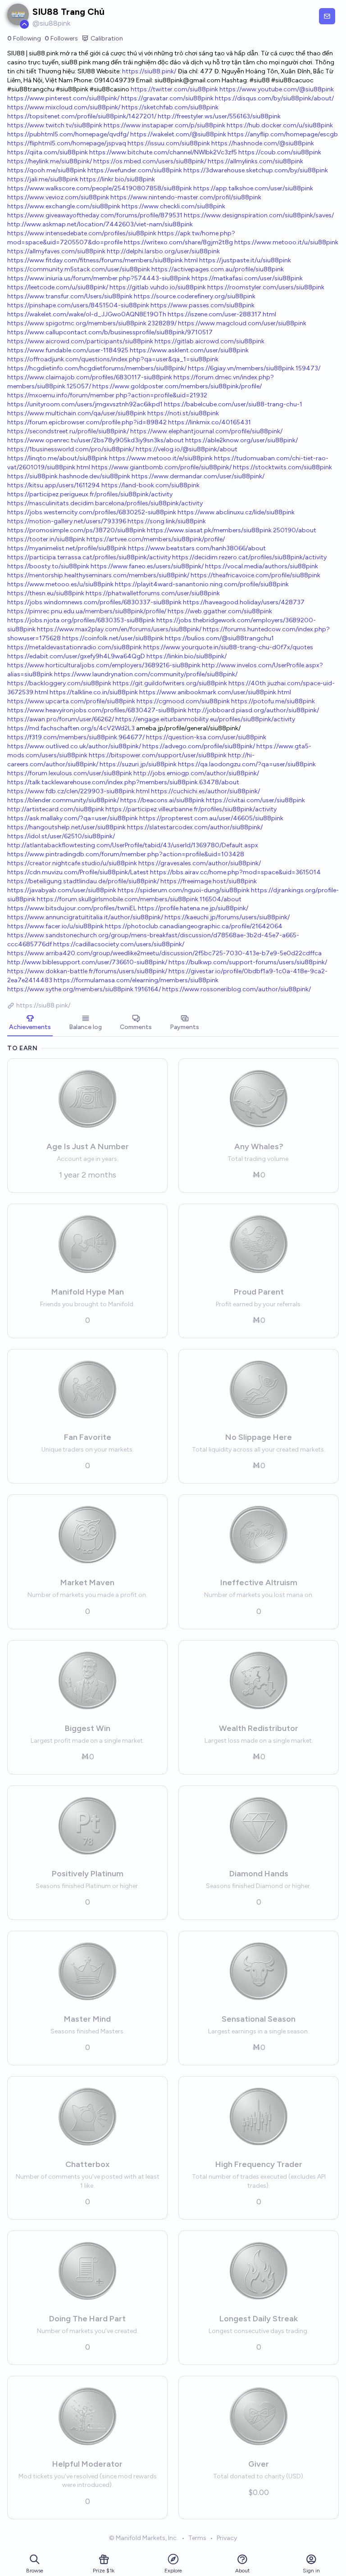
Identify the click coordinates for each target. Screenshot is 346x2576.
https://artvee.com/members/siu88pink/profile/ (156, 539)
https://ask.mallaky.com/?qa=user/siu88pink (73, 818)
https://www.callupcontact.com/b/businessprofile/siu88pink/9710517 (110, 332)
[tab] (30, 1023)
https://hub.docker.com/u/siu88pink (280, 125)
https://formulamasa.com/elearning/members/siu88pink (136, 980)
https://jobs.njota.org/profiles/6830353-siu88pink (81, 620)
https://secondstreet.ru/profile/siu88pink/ (68, 431)
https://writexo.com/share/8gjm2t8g (178, 242)
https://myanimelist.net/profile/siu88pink (67, 548)
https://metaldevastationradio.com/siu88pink (75, 647)
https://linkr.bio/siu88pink (117, 179)
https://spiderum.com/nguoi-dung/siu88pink (184, 890)
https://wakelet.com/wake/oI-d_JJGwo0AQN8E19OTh (87, 314)
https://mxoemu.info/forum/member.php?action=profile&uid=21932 (107, 395)
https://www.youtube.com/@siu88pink (277, 89)
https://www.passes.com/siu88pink (203, 305)
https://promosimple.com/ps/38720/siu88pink (76, 530)
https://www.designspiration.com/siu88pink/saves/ (259, 215)
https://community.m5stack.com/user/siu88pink (79, 269)
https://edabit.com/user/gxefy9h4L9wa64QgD (76, 656)
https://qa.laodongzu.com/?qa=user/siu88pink (247, 764)
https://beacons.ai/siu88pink (162, 800)
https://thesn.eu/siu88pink (46, 593)
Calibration (107, 38)
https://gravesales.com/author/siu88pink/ (200, 863)
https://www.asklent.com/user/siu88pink (189, 350)
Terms (197, 2538)
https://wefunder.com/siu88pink (135, 170)
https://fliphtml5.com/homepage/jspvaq (67, 143)
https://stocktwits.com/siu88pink (282, 467)
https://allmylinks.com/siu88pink (255, 161)
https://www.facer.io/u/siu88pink (55, 926)
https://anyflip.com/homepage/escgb (283, 134)
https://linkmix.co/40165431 (209, 422)
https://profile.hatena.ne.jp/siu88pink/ (193, 908)
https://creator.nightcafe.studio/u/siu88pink (72, 863)
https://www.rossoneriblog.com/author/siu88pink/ (237, 989)
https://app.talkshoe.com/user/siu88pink (253, 188)
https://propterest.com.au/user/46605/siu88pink (211, 818)
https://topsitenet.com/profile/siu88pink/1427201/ (82, 116)
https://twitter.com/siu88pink (174, 89)
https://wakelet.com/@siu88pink (178, 134)
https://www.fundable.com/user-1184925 (68, 350)
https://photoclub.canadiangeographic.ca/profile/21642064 (194, 926)
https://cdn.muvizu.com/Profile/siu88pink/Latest (78, 872)
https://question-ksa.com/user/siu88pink (206, 737)
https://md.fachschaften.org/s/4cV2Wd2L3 (71, 728)
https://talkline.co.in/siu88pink (94, 692)
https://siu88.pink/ (149, 71)
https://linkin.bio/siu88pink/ (187, 656)
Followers (61, 38)
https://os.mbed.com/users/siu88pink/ (150, 161)
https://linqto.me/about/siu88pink (57, 458)
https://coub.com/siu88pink (280, 152)
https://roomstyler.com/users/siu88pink (266, 287)
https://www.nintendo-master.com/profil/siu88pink (186, 197)
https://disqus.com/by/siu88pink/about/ (274, 98)
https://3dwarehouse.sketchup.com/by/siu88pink (256, 170)
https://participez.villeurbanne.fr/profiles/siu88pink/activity (191, 809)
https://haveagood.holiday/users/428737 (244, 602)
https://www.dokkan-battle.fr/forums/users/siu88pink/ (87, 971)
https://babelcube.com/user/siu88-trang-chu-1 (233, 404)
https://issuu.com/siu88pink (169, 143)
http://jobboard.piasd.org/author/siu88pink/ (253, 710)
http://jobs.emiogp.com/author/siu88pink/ (196, 773)
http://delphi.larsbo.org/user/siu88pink (163, 251)
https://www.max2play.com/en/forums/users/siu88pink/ (119, 629)
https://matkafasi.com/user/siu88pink (247, 278)
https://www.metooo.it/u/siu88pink (286, 242)
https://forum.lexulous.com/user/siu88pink (70, 773)
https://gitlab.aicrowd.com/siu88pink (209, 341)
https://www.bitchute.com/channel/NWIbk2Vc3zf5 (163, 152)
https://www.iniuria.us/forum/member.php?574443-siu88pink (99, 278)
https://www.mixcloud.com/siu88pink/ (64, 107)
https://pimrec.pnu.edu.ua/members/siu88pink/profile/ (87, 611)
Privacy (227, 2538)
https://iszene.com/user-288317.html (222, 314)
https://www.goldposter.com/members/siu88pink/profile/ (177, 386)
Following (24, 38)
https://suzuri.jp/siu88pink (138, 764)
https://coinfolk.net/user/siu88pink (113, 638)
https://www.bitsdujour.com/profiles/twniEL (72, 908)
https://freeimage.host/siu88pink (209, 881)
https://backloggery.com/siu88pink (59, 683)
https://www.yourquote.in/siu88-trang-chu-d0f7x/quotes (228, 647)
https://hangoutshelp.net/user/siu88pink (66, 827)
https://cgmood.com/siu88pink (183, 701)
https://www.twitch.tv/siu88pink (55, 125)
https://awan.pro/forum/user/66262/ (61, 719)
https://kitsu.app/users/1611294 (54, 485)
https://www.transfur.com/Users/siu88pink (70, 296)
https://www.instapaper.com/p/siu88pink (164, 125)
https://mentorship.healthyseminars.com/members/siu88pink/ (98, 575)
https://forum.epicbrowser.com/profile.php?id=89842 (87, 422)
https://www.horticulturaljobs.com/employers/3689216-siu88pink (104, 665)
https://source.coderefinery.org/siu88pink (195, 296)
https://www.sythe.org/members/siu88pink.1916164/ (84, 989)
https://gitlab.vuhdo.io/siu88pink (158, 287)
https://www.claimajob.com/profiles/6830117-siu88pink (90, 377)
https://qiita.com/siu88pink (48, 152)
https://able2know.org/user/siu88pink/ (241, 440)
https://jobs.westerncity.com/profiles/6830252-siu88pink (92, 512)
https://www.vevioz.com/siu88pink (58, 197)
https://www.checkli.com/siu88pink (173, 206)
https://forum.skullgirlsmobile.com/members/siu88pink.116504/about (139, 899)
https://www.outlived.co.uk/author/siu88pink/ (74, 746)
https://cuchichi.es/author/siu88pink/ (205, 791)
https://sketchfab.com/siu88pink (170, 107)
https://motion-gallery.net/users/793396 (67, 521)
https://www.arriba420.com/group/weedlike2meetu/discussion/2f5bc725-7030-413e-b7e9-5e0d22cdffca (164, 953)
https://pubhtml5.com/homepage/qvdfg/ (68, 134)
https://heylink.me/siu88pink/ (50, 161)
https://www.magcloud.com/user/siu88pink (242, 323)
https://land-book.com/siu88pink (150, 485)
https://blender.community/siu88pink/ (63, 800)
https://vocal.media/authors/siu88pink (262, 566)
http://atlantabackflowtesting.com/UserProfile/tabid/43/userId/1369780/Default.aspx (133, 845)
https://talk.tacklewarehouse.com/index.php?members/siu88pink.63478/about (123, 782)
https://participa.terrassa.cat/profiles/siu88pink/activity (89, 557)
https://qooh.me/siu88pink (47, 170)
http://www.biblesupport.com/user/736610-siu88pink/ (87, 962)
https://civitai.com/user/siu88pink (255, 800)
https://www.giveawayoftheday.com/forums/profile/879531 (95, 215)
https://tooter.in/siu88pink (46, 539)
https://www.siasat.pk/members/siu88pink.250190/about (232, 530)
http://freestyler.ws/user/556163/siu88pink (219, 116)
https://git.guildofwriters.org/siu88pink (170, 683)
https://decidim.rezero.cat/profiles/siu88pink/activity (249, 557)
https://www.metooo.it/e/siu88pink (161, 458)
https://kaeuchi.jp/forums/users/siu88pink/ (227, 917)
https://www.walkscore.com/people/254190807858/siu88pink (100, 188)
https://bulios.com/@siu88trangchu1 (219, 638)
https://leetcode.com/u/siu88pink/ (58, 287)
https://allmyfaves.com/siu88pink (56, 251)
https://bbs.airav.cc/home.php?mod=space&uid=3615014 (235, 872)
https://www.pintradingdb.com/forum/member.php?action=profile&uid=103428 (126, 854)
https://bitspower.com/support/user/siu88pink (158, 755)
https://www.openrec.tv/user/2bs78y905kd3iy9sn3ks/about (96, 440)
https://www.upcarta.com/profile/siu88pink (71, 701)
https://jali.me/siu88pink (43, 179)
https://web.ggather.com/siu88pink (220, 611)
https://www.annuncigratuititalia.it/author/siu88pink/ (85, 917)
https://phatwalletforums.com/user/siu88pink (153, 593)
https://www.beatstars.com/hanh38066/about (197, 548)
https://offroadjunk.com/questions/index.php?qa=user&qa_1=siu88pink (113, 359)
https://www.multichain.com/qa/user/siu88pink (77, 413)
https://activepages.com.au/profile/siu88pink (218, 269)
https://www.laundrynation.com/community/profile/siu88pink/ (146, 674)
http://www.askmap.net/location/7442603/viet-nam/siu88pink (100, 224)
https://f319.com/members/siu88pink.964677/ (76, 737)
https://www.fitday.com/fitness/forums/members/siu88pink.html (102, 260)
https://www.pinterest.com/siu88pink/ (63, 98)
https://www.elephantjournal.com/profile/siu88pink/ (206, 431)
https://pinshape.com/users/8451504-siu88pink (78, 305)
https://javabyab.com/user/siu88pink (62, 890)
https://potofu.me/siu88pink (273, 701)
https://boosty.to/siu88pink (48, 566)
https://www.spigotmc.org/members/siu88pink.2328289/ (92, 323)
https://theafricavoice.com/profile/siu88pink (255, 575)
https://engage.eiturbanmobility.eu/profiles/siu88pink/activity (205, 719)
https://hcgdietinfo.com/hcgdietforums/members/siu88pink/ (97, 368)
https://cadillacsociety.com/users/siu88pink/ (119, 944)
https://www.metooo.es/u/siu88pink (60, 584)
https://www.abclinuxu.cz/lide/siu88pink (236, 512)
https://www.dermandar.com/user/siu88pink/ (198, 476)
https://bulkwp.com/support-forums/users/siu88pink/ (248, 962)
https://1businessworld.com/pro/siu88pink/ (71, 449)
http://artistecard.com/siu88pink (56, 809)
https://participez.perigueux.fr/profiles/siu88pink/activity (90, 494)
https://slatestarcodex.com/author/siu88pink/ (195, 827)
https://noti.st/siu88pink (183, 413)
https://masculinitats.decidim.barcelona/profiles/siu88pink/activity (105, 503)
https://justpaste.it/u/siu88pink (245, 260)
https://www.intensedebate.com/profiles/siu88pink (82, 233)
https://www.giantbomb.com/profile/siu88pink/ (162, 467)
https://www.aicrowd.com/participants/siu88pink (80, 341)
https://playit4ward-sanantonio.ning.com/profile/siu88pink (202, 584)
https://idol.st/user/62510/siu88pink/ (61, 836)
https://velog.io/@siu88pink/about (187, 449)
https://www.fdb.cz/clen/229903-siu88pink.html (78, 791)
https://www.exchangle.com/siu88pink (64, 206)
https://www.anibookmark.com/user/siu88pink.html (215, 692)
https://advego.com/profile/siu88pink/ (199, 746)
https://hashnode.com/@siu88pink (263, 143)
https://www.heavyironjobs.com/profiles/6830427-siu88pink (97, 710)
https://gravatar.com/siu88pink (167, 98)
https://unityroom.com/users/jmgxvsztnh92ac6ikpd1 (85, 404)
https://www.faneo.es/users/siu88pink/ (147, 566)
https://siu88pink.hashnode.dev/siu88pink (69, 476)
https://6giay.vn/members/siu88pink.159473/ (254, 368)
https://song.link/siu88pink (167, 521)
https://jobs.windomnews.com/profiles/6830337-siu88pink (94, 602)
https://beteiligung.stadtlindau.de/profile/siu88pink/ (83, 881)
